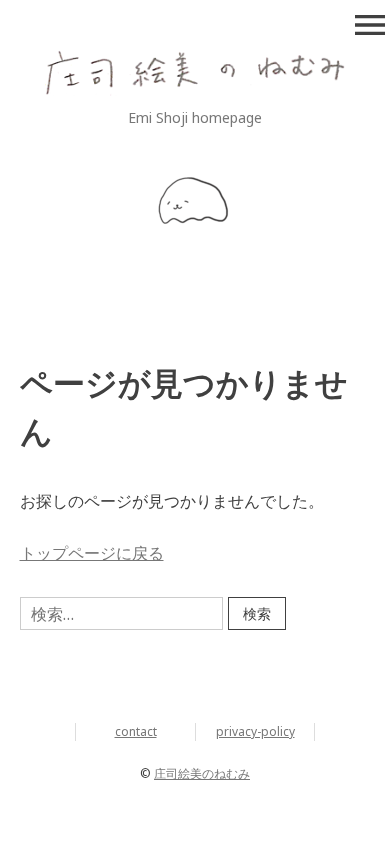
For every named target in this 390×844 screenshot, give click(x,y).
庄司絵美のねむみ (202, 773)
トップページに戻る (92, 553)
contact (136, 731)
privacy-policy (255, 731)
